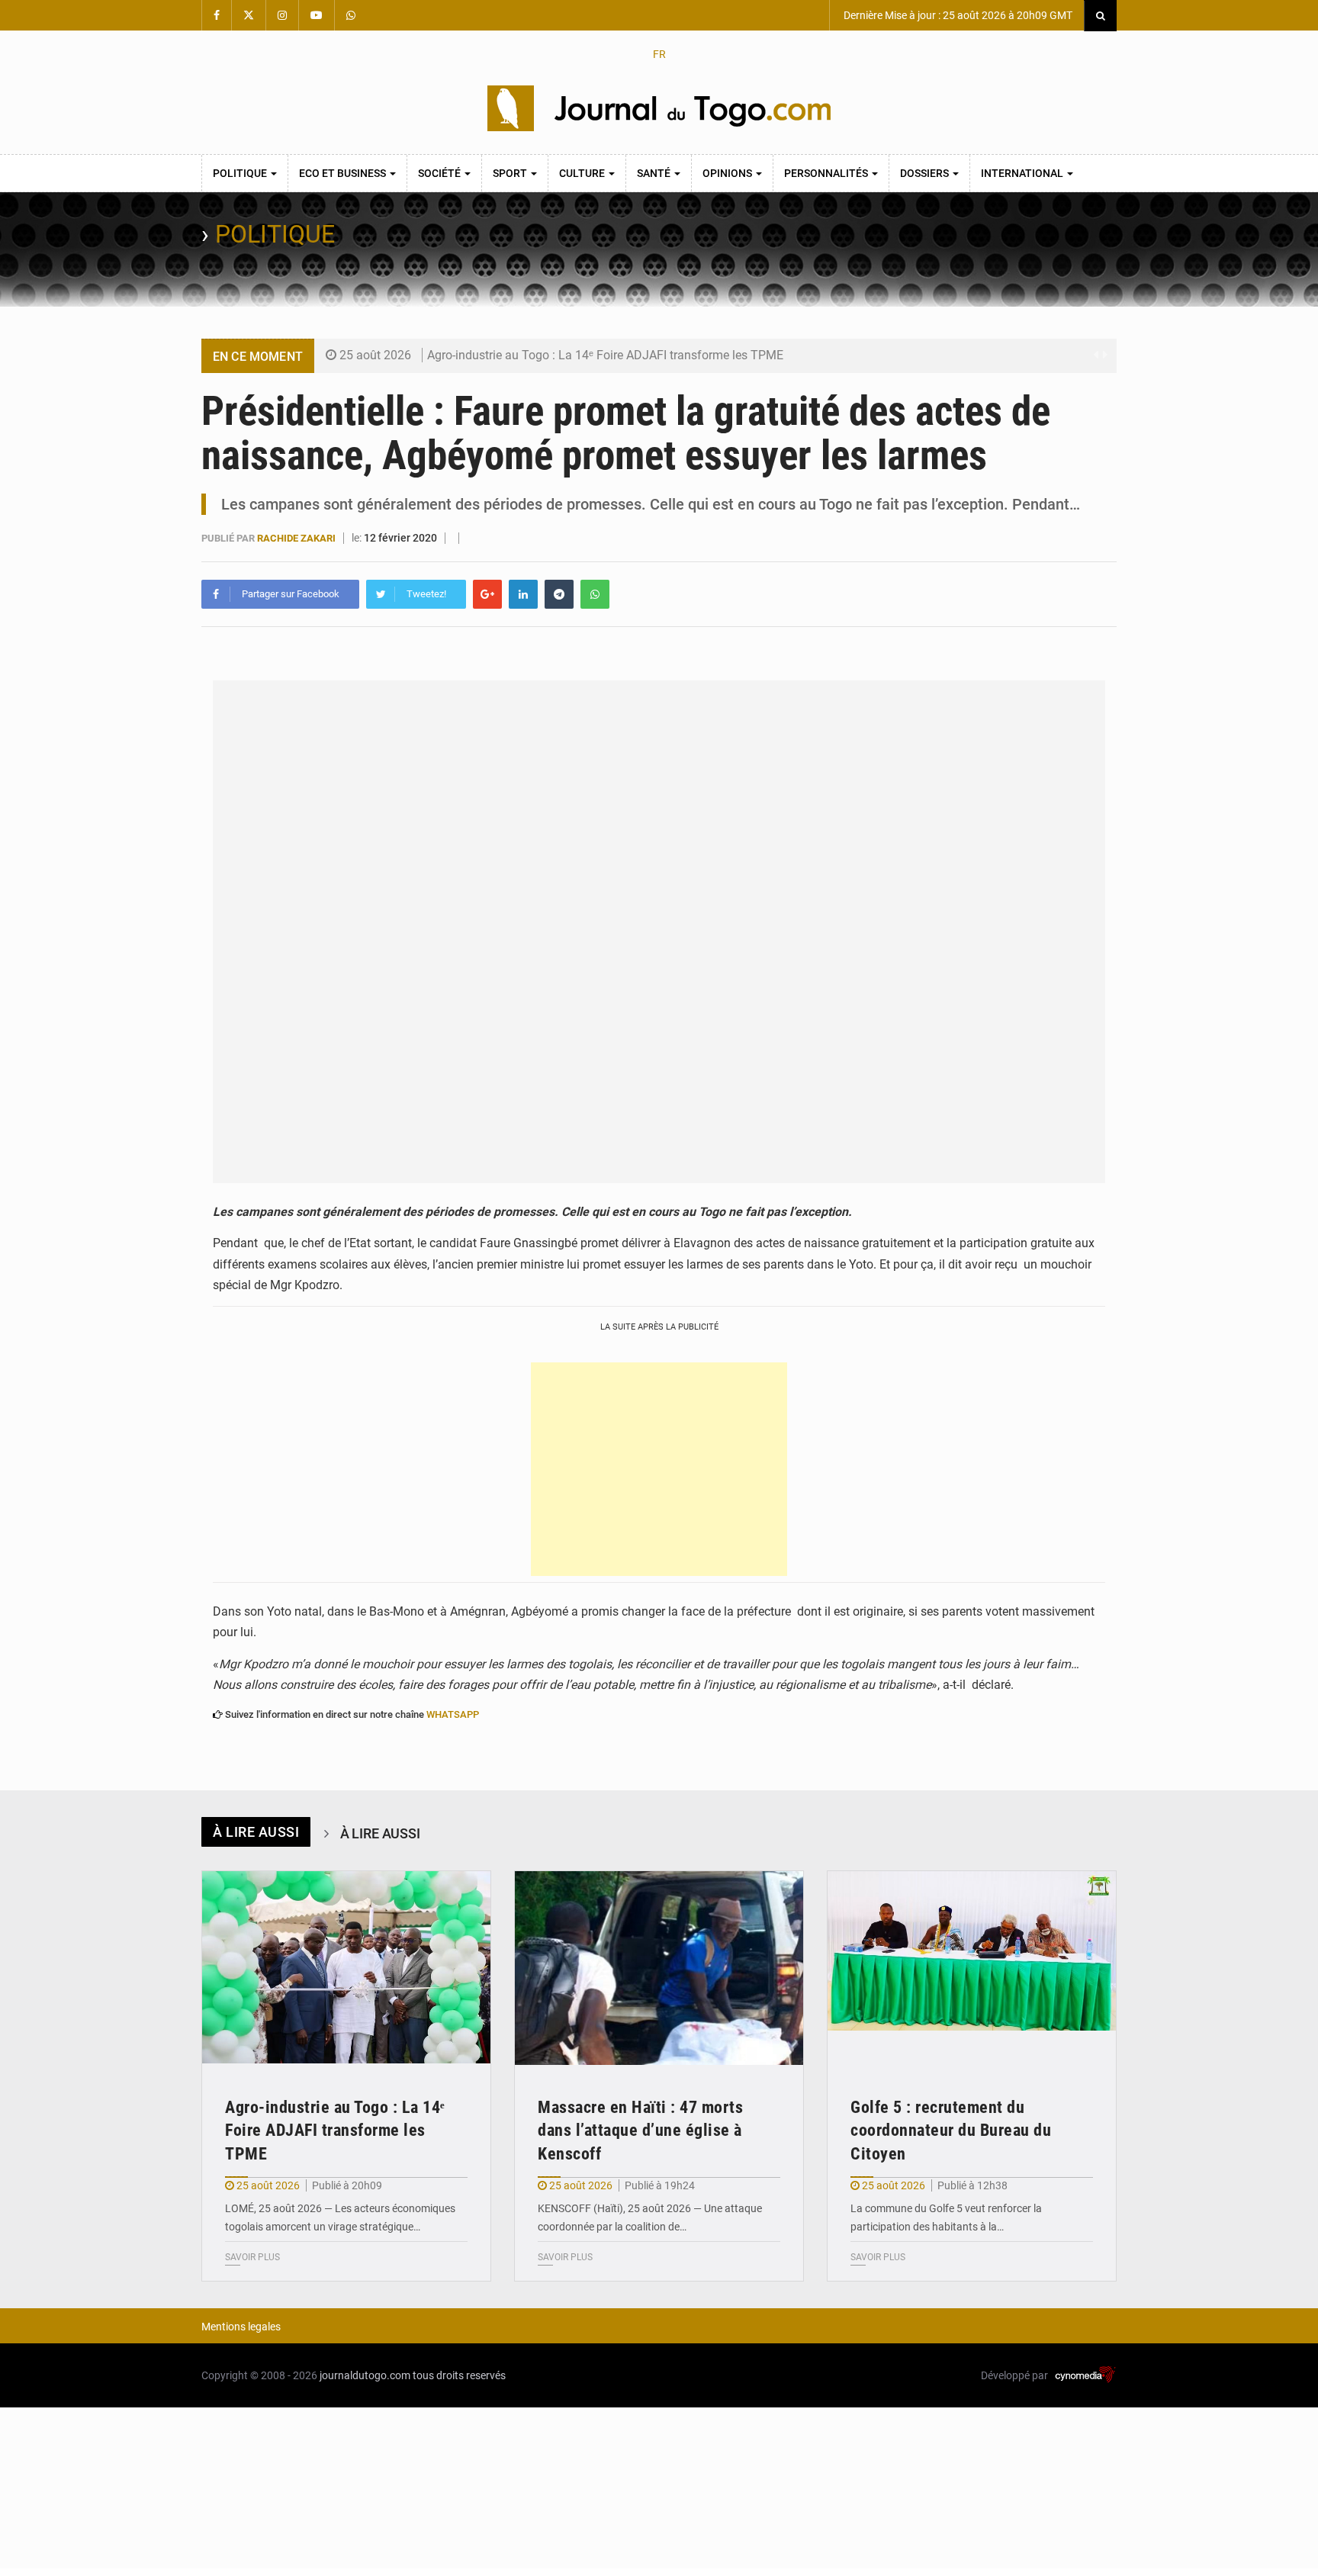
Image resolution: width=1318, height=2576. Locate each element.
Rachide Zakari (297, 538)
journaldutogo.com (365, 2375)
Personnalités (827, 173)
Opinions (728, 173)
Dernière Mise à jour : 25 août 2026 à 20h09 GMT (957, 15)
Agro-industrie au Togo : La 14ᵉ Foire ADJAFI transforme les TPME (605, 355)
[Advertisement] (659, 1469)
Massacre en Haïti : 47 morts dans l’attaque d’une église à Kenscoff (640, 2131)
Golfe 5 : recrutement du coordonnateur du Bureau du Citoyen (951, 2131)
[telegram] (559, 594)
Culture (583, 173)
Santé (655, 173)
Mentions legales (241, 2327)
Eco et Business (344, 173)
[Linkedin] (523, 594)
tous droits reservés (459, 2375)
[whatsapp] (595, 594)
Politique (241, 173)
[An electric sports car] (346, 1968)
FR (659, 54)
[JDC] (659, 108)
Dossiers (926, 173)
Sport (511, 173)
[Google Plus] (487, 594)
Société (440, 173)
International (1023, 173)
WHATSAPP (453, 1714)
